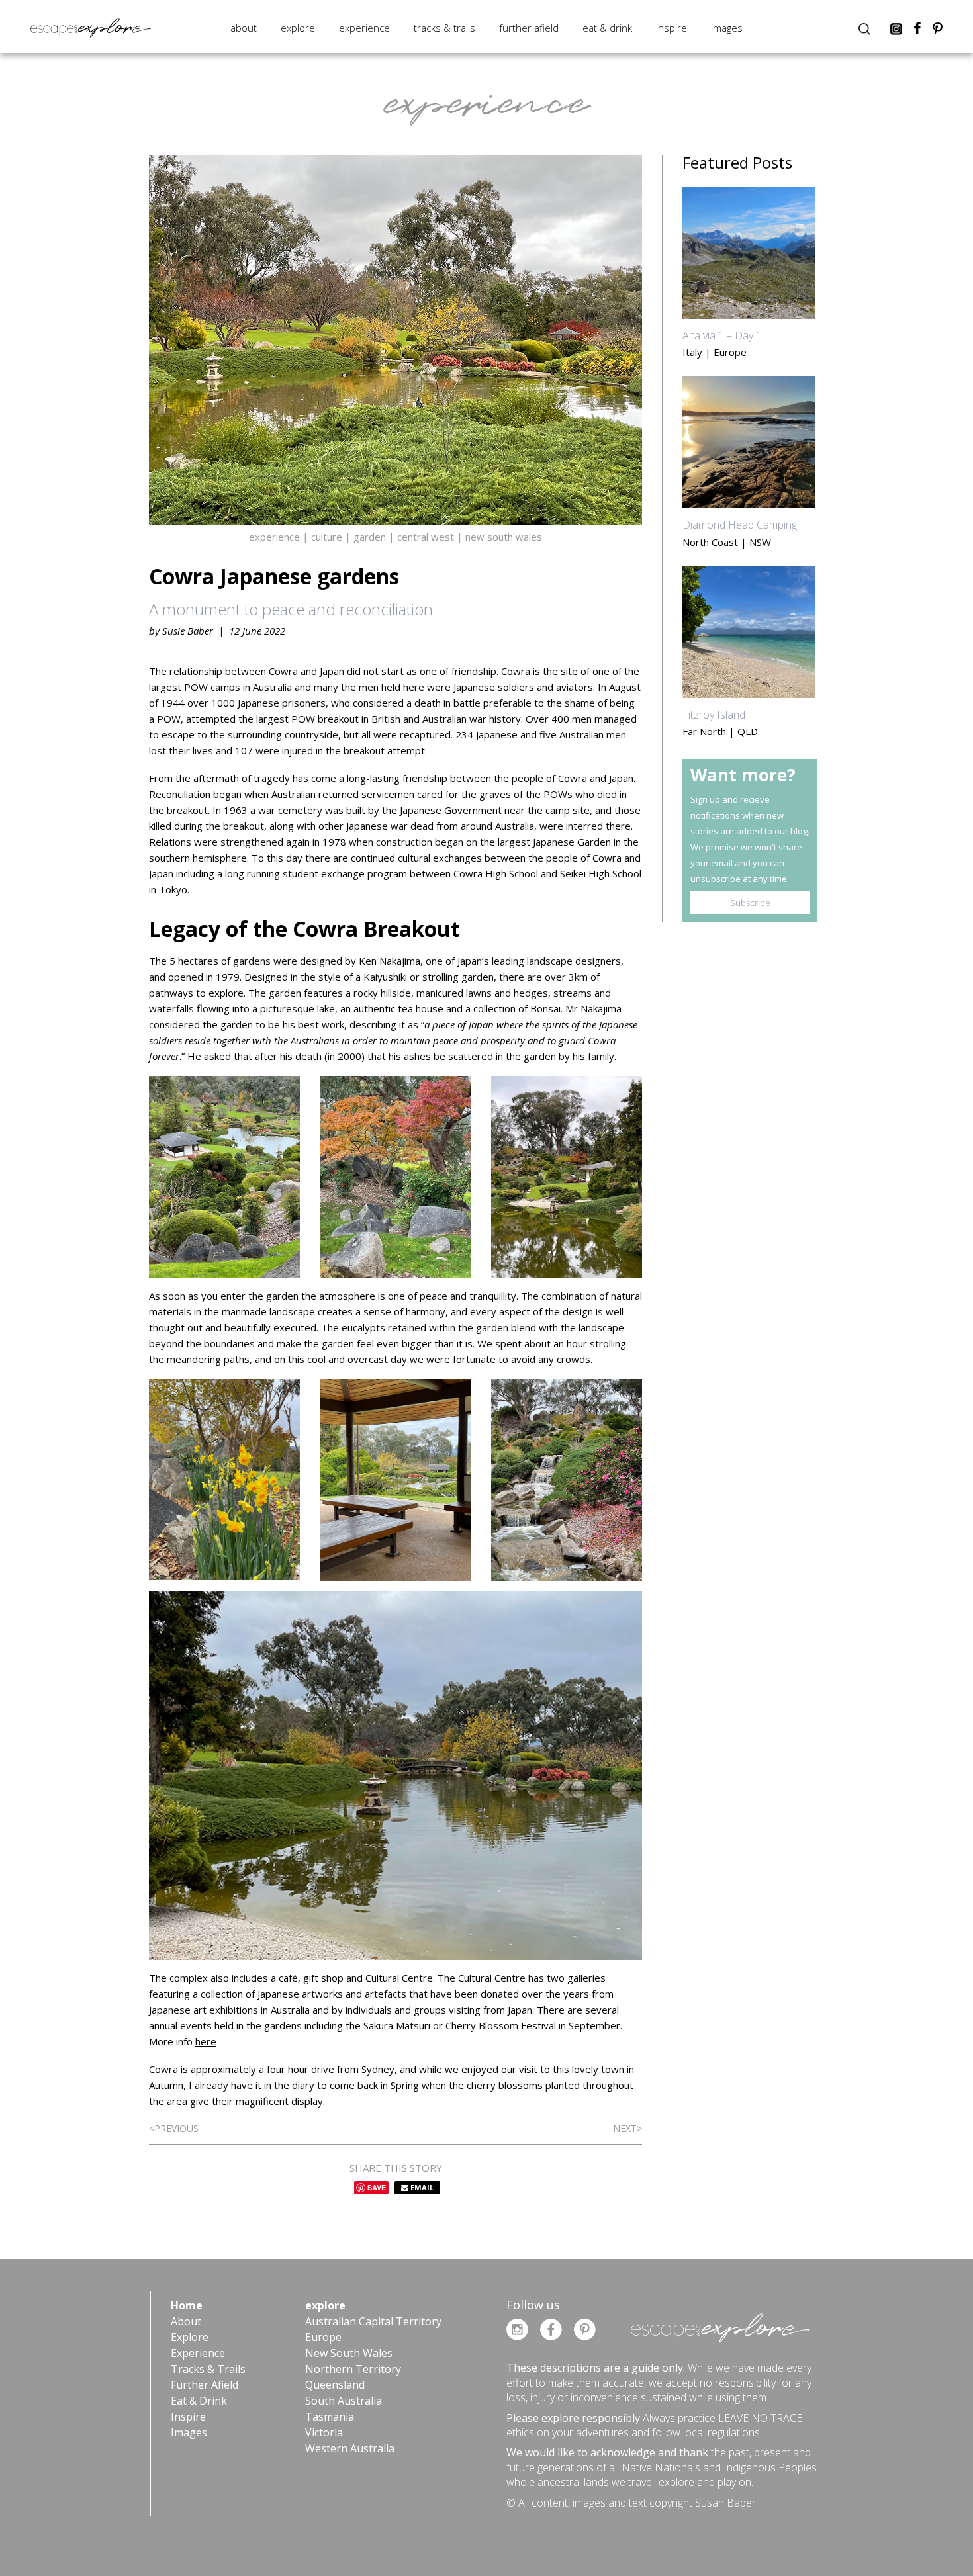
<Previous (174, 2128)
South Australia (344, 2401)
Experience (364, 28)
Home (187, 2305)
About (244, 28)
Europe (323, 2337)
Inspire (672, 28)
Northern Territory (353, 2369)
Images (727, 28)
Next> (627, 2128)
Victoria (324, 2432)
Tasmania (330, 2417)
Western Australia (350, 2448)
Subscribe (750, 903)
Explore (298, 28)
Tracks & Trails (444, 28)
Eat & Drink (607, 28)
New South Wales (349, 2353)
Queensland (335, 2385)
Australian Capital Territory (373, 2321)
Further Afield (529, 28)
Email (421, 2187)
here (206, 2041)
